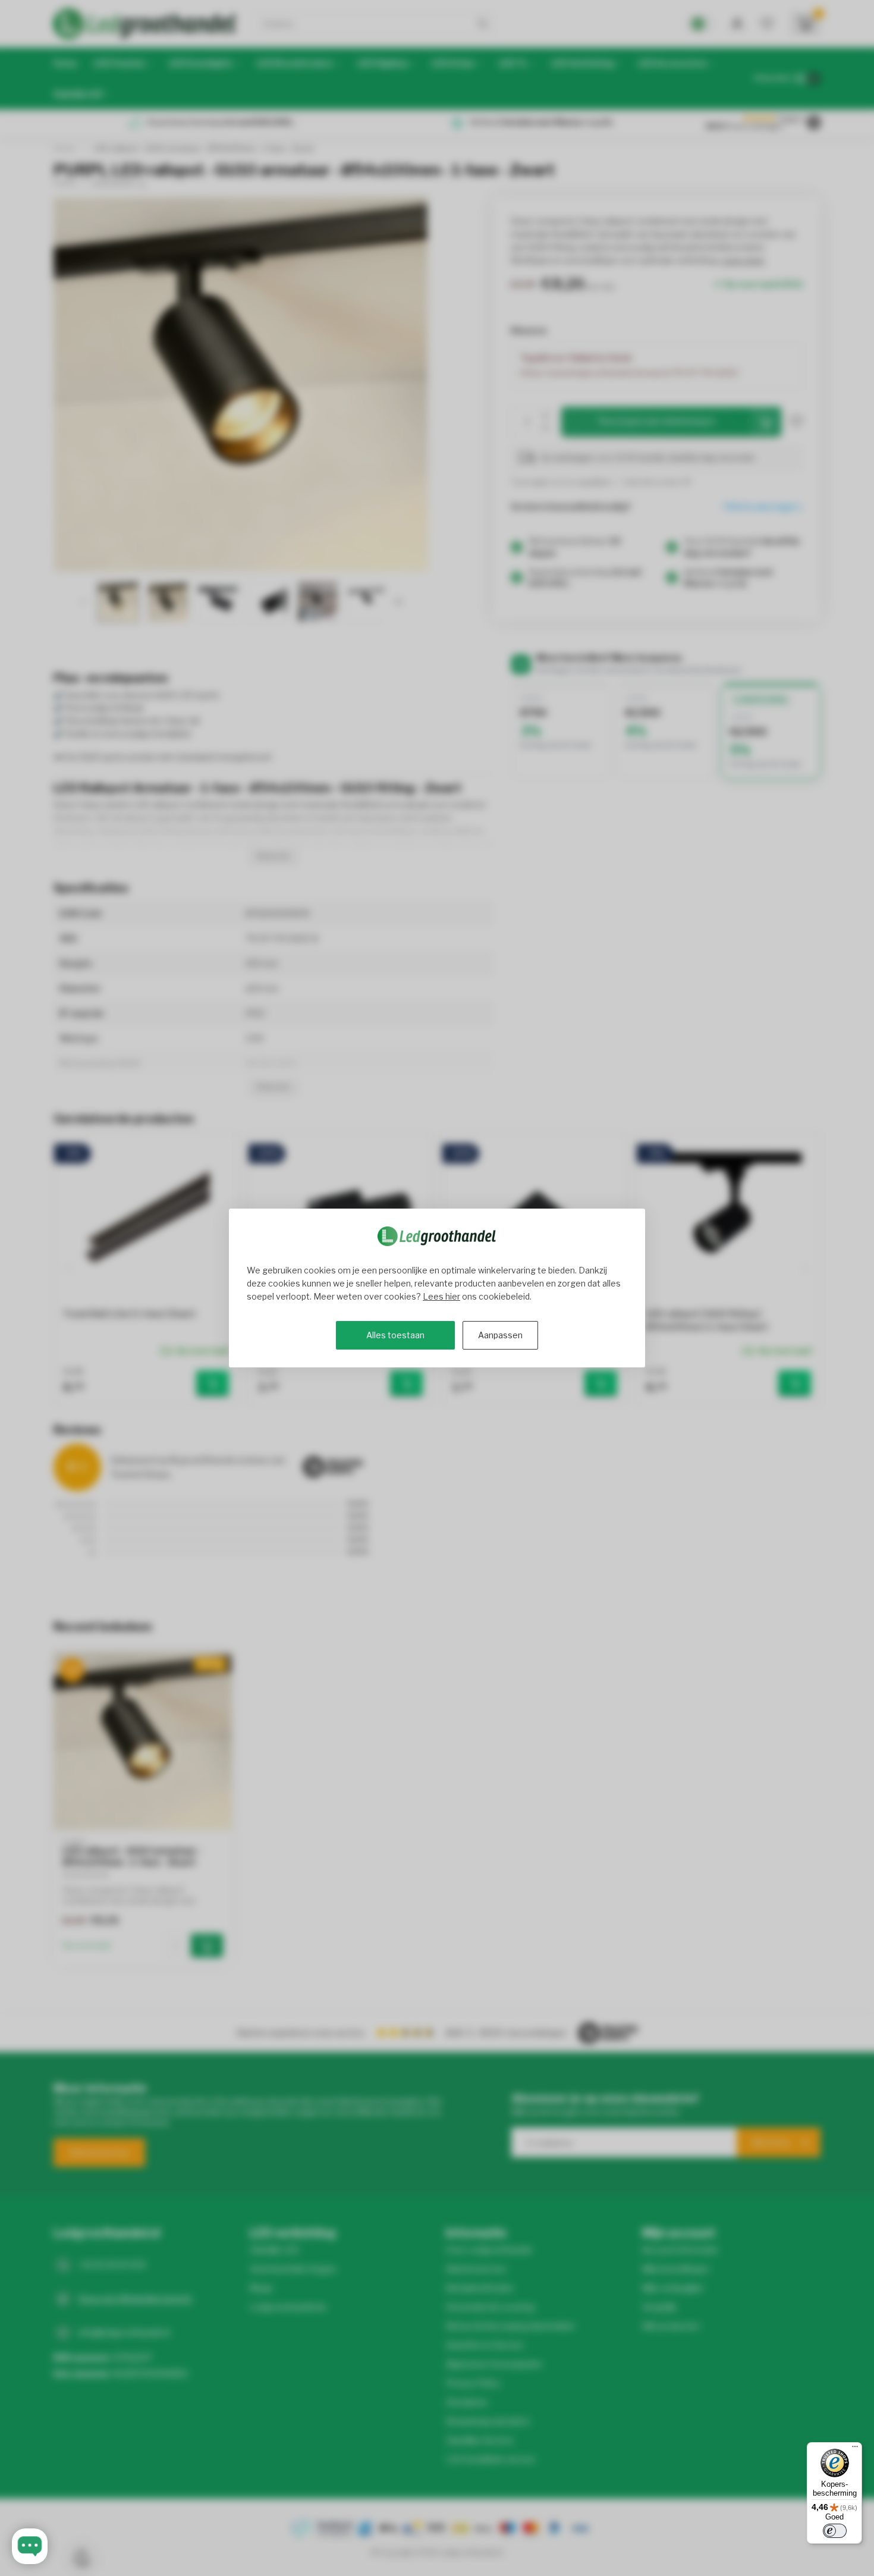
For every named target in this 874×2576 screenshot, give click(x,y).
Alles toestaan (395, 1335)
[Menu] (855, 2449)
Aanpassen (500, 1335)
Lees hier (441, 1296)
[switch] (835, 2531)
